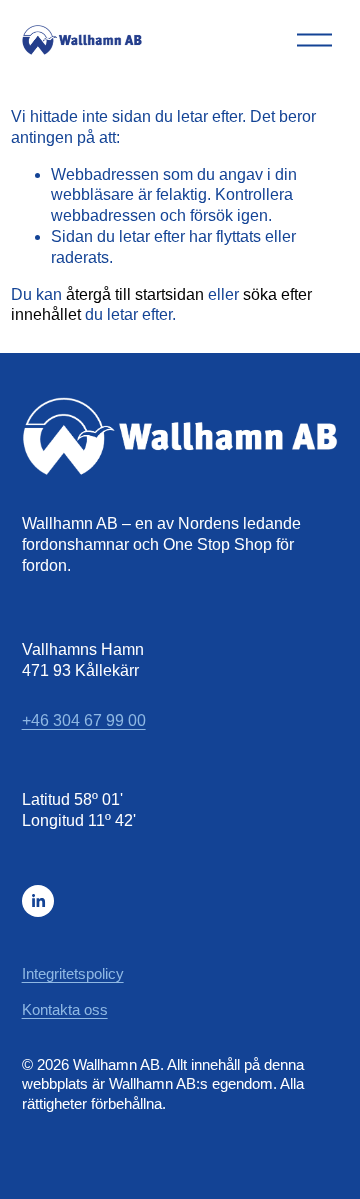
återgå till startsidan (135, 294)
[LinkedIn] (38, 901)
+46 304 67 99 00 (84, 720)
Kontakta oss (65, 1009)
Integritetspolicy (73, 973)
